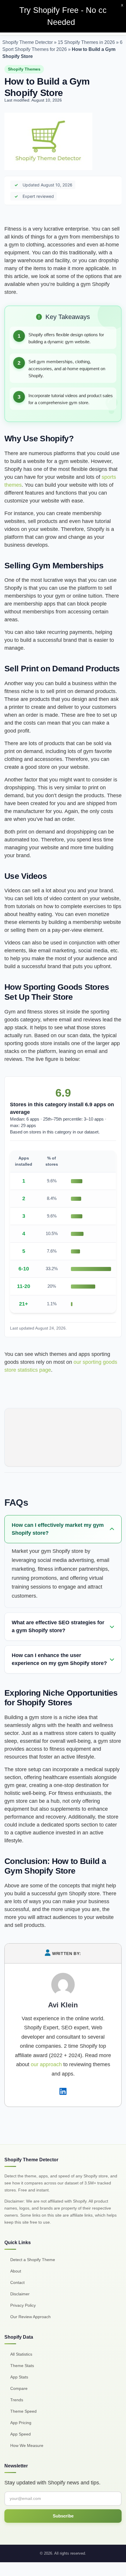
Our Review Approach (30, 2317)
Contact (17, 2282)
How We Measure (27, 2445)
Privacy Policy (23, 2305)
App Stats (19, 2377)
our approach (46, 2064)
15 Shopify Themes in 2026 (86, 42)
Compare (19, 2388)
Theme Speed (23, 2411)
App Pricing (21, 2423)
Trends (17, 2400)
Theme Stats (22, 2366)
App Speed (21, 2434)
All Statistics (21, 2354)
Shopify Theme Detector (28, 42)
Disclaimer (20, 2294)
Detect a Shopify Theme (33, 2260)
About (16, 2271)
